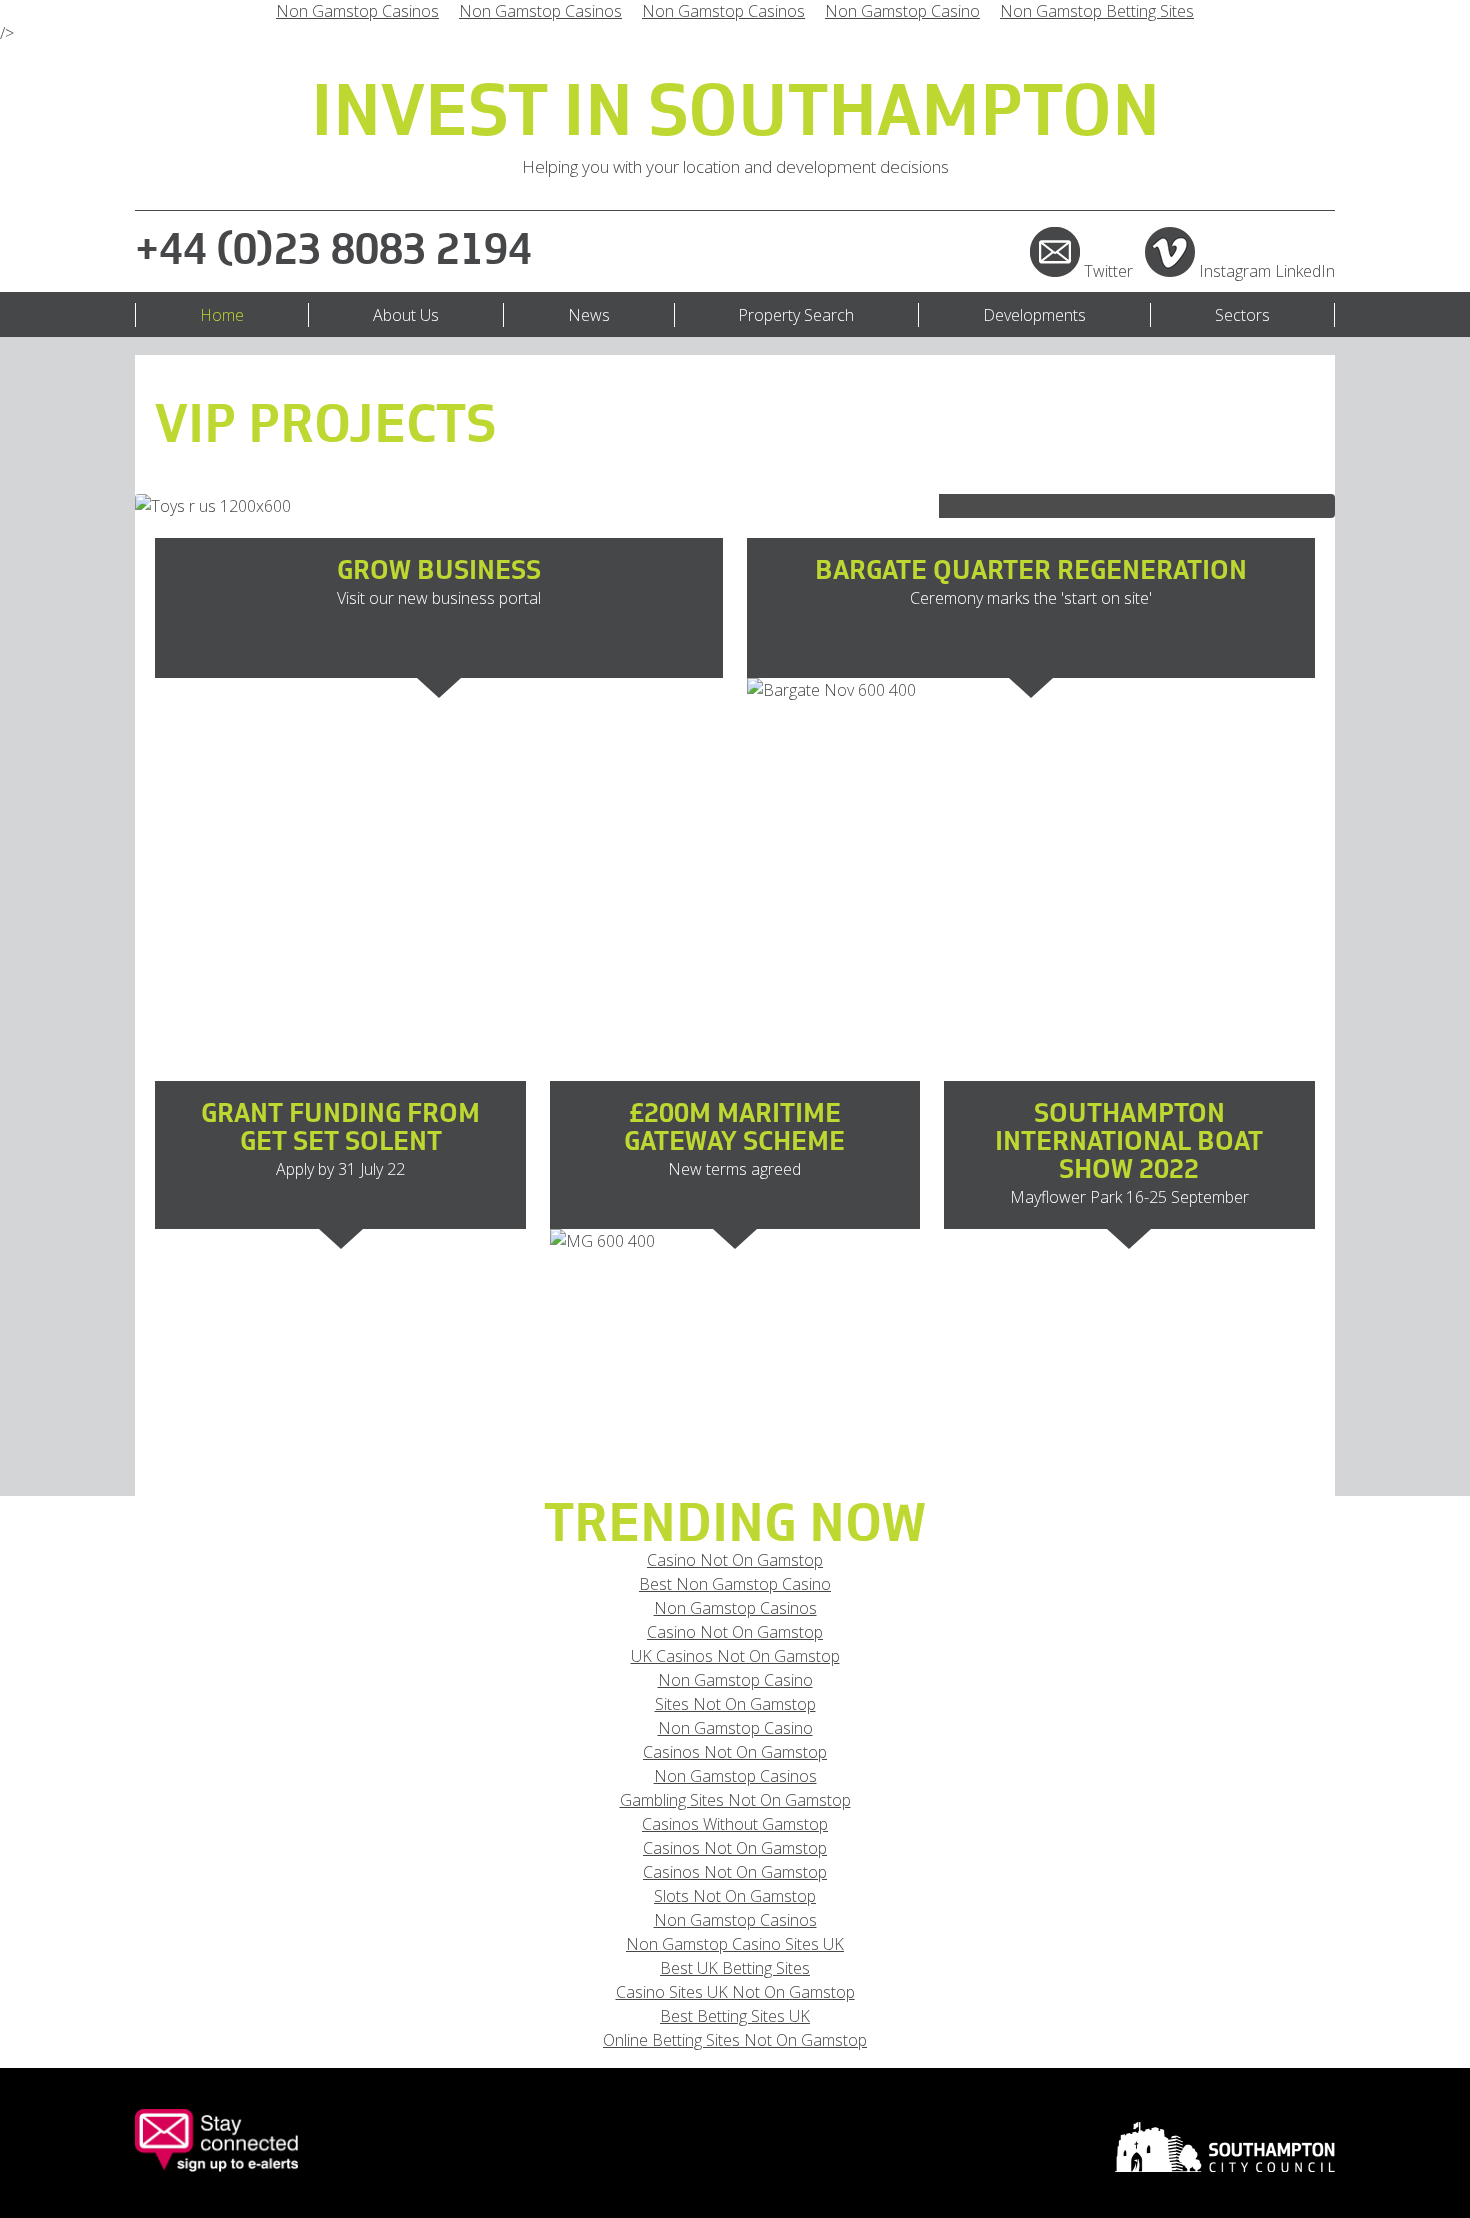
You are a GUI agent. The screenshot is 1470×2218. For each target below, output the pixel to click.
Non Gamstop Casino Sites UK (735, 1944)
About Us (406, 315)
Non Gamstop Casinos (735, 1608)
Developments (1034, 315)
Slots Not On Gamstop (735, 1896)
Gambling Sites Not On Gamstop (735, 1800)
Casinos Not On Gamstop (735, 1752)
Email (1055, 252)
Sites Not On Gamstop (735, 1704)
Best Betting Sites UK (735, 2016)
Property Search (796, 315)
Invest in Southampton (735, 114)
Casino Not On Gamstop (735, 1560)
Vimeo (1170, 252)
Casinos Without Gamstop (735, 1824)
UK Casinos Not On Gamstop (735, 1656)
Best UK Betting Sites (735, 1968)
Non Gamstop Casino (735, 1680)
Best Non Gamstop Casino (735, 1584)
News (589, 315)
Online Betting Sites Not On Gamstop (735, 2040)
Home (222, 315)
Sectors (1242, 315)
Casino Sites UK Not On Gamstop (735, 1992)
